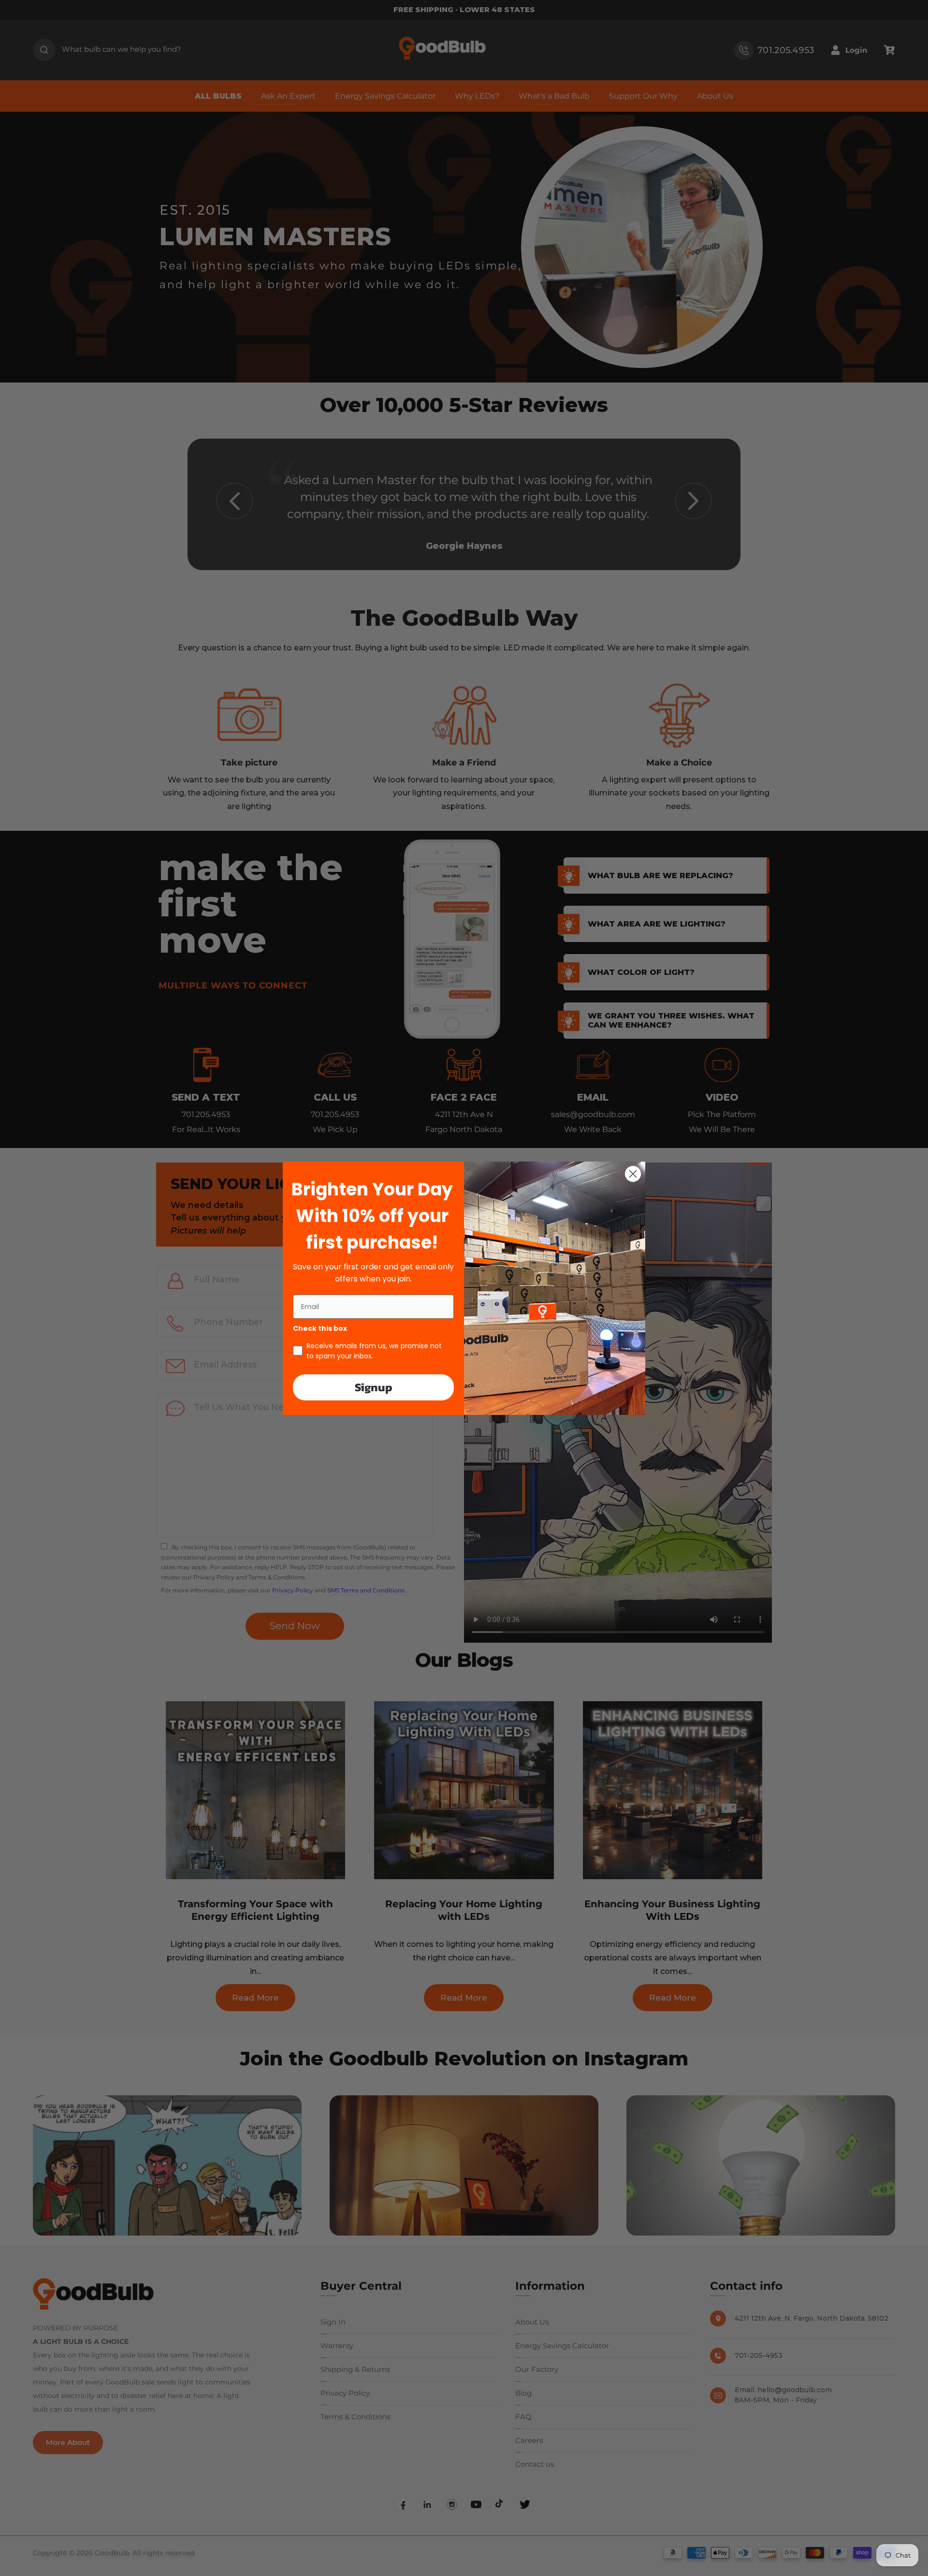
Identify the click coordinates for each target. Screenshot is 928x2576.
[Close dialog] (633, 1174)
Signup (374, 1387)
